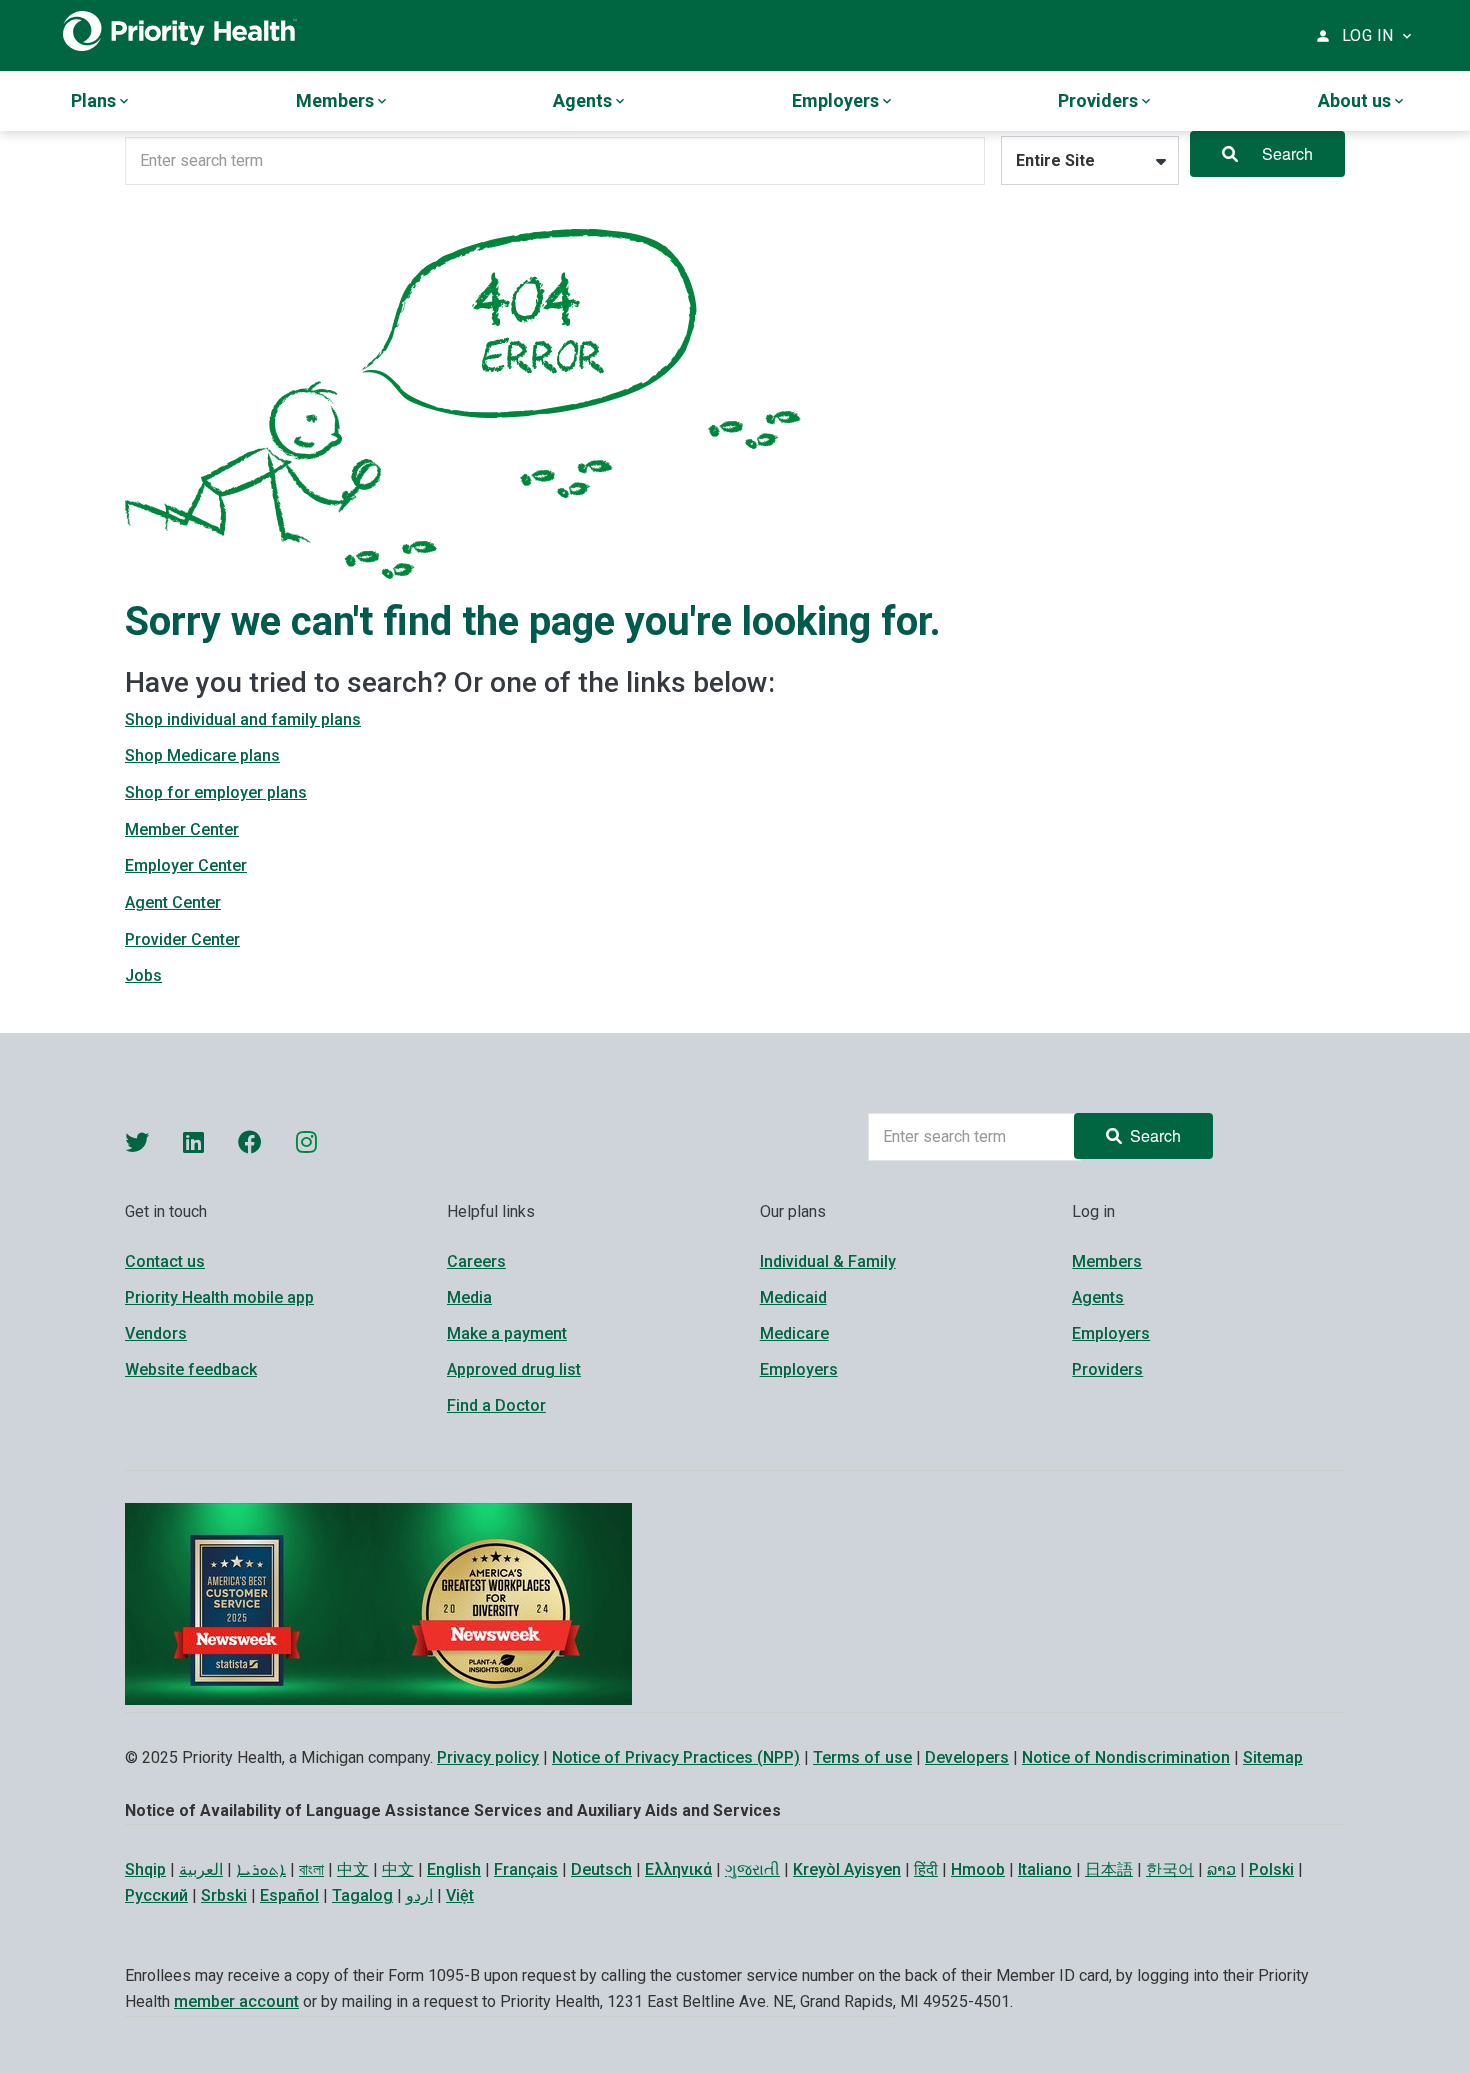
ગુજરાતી (752, 1869)
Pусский (156, 1895)
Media (469, 1297)
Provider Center (182, 939)
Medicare (794, 1333)
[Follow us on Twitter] (137, 1142)
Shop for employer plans (216, 792)
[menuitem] (101, 101)
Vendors (156, 1333)
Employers (799, 1369)
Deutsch (601, 1869)
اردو (419, 1895)
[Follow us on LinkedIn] (193, 1142)
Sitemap (1273, 1757)
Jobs (143, 975)
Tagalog (362, 1895)
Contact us (165, 1261)
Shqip (145, 1869)
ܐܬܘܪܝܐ (261, 1869)
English (454, 1869)
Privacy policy (488, 1757)
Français (526, 1869)
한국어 (1170, 1869)
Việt (460, 1895)
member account (236, 2001)
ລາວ (1221, 1869)
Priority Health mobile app (219, 1297)
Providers (1107, 1369)
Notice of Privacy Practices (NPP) (676, 1757)
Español (289, 1895)
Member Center (182, 829)
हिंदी (926, 1869)
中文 (353, 1869)
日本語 (1109, 1869)
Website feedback (191, 1369)
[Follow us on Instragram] (306, 1142)
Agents (1098, 1297)
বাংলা (311, 1869)
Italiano (1045, 1869)
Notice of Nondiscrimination (1126, 1757)
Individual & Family (828, 1261)
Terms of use (862, 1757)
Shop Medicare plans (202, 755)
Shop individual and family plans (243, 719)
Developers (967, 1757)
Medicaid (793, 1297)
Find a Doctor (496, 1405)
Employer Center (186, 865)
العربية (201, 1869)
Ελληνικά (678, 1869)
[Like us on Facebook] (250, 1142)
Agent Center (173, 902)
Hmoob (978, 1869)
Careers (476, 1261)
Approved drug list (514, 1369)
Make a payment (507, 1333)
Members (1107, 1261)
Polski (1271, 1869)
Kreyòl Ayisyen (847, 1869)
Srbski (224, 1895)
